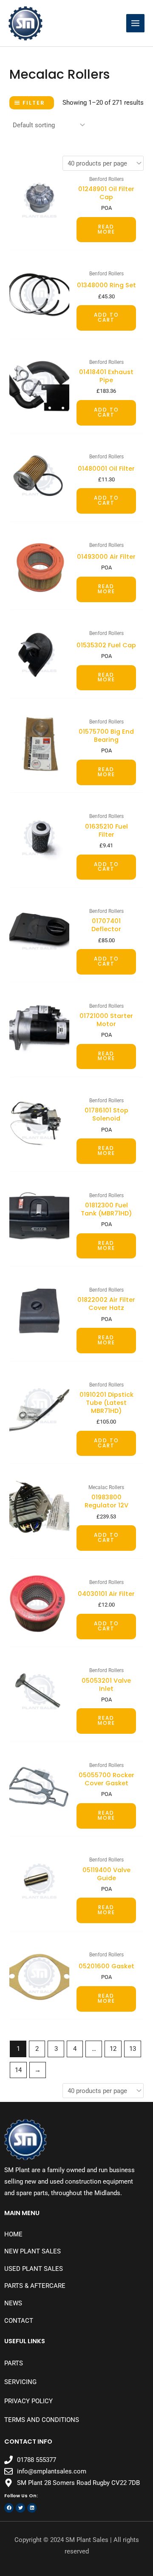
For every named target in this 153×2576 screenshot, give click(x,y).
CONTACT (19, 2321)
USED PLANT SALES (34, 2269)
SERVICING (20, 2382)
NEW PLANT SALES (33, 2251)
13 (133, 2049)
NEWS (13, 2303)
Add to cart (106, 317)
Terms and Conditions (42, 2420)
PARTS (14, 2363)
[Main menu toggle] (135, 23)
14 (18, 2070)
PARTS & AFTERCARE (35, 2286)
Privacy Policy (28, 2401)
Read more (106, 229)
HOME (13, 2234)
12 (113, 2049)
